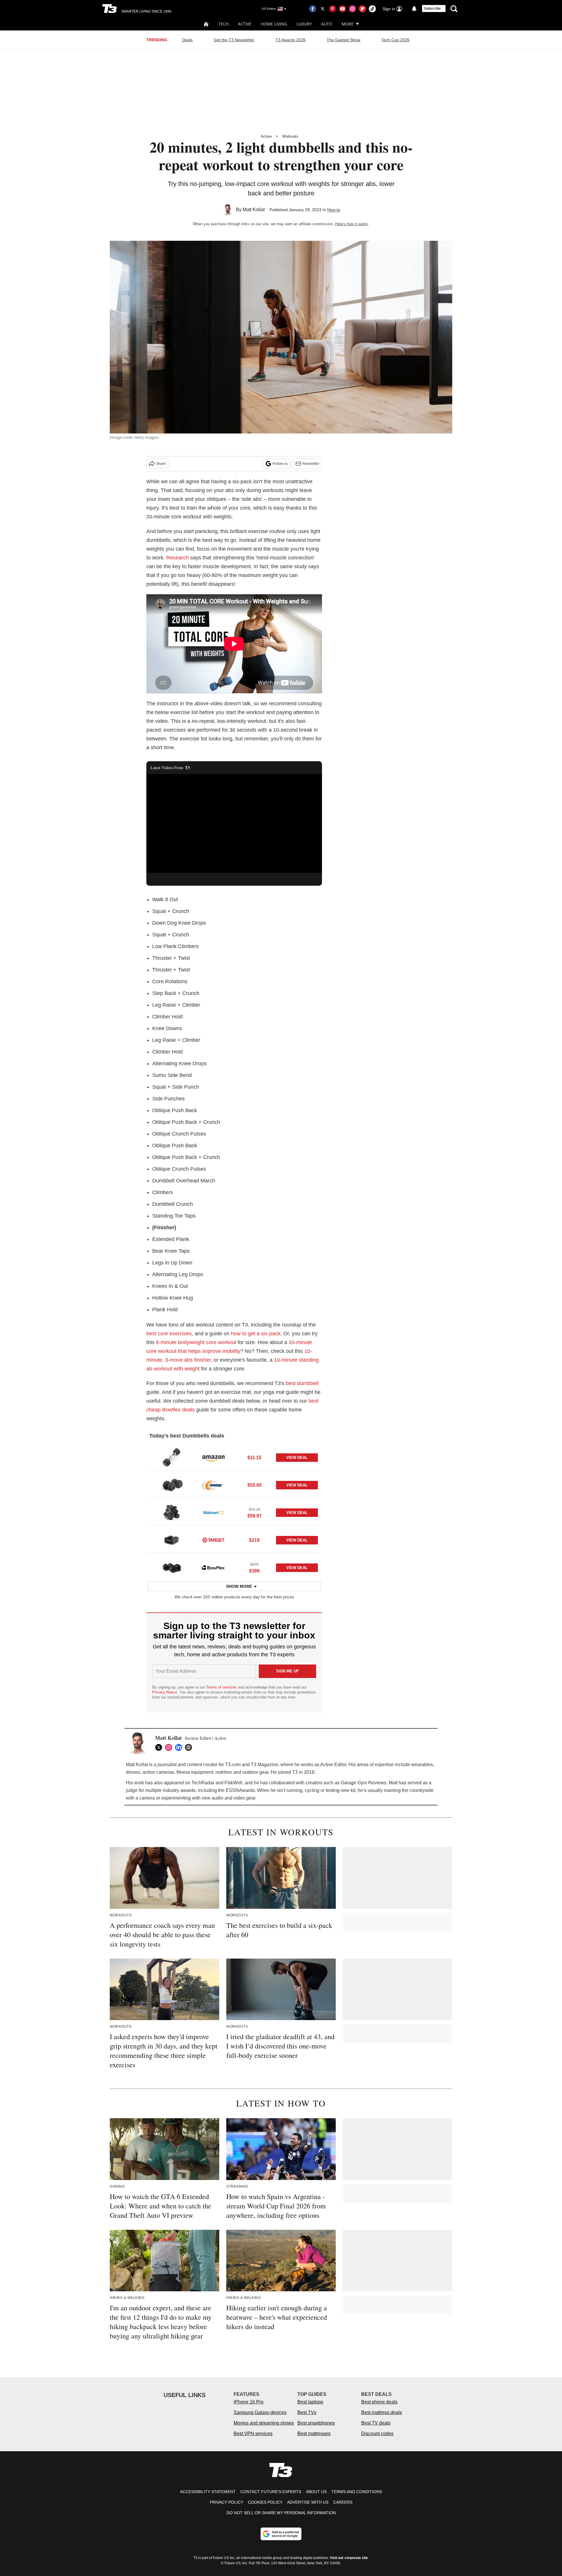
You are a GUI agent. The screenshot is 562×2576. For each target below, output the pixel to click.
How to (334, 210)
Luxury (304, 24)
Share (161, 464)
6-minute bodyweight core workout (196, 1342)
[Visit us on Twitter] (323, 9)
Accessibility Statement (208, 2492)
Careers (343, 2502)
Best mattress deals (382, 2412)
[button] (234, 1457)
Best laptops (310, 2402)
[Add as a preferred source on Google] (281, 2534)
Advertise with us (308, 2502)
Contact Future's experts (271, 2492)
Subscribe (432, 8)
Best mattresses (314, 2434)
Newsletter (311, 464)
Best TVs (307, 2412)
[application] (234, 824)
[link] (172, 1457)
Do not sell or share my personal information (281, 2513)
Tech (223, 24)
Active (245, 24)
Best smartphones (316, 2423)
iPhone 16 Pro (249, 2402)
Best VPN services (253, 2434)
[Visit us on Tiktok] (372, 9)
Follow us (280, 464)
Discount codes (377, 2434)
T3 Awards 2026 (291, 40)
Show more (239, 1586)
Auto (327, 24)
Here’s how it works (352, 224)
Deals (187, 40)
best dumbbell (302, 1383)
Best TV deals (376, 2423)
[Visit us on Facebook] (313, 9)
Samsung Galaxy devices (260, 2412)
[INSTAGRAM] (170, 1747)
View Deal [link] (297, 1458)
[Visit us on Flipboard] (362, 9)
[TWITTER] (160, 1747)
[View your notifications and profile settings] (414, 9)
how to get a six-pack (256, 1334)
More (348, 24)
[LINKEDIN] (180, 1747)
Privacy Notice (165, 1692)
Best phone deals (379, 2402)
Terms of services (222, 1687)
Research (178, 558)
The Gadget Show (343, 40)
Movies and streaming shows (264, 2423)
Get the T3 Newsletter (234, 40)
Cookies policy (265, 2502)
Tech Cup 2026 (395, 40)
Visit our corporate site (349, 2558)
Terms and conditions (357, 2492)
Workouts (290, 136)
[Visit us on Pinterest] (333, 9)
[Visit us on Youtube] (342, 9)
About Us (316, 2492)
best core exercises (169, 1334)
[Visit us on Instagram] (352, 9)
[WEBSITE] (190, 1747)
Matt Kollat (254, 210)
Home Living (274, 24)
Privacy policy (227, 2502)
